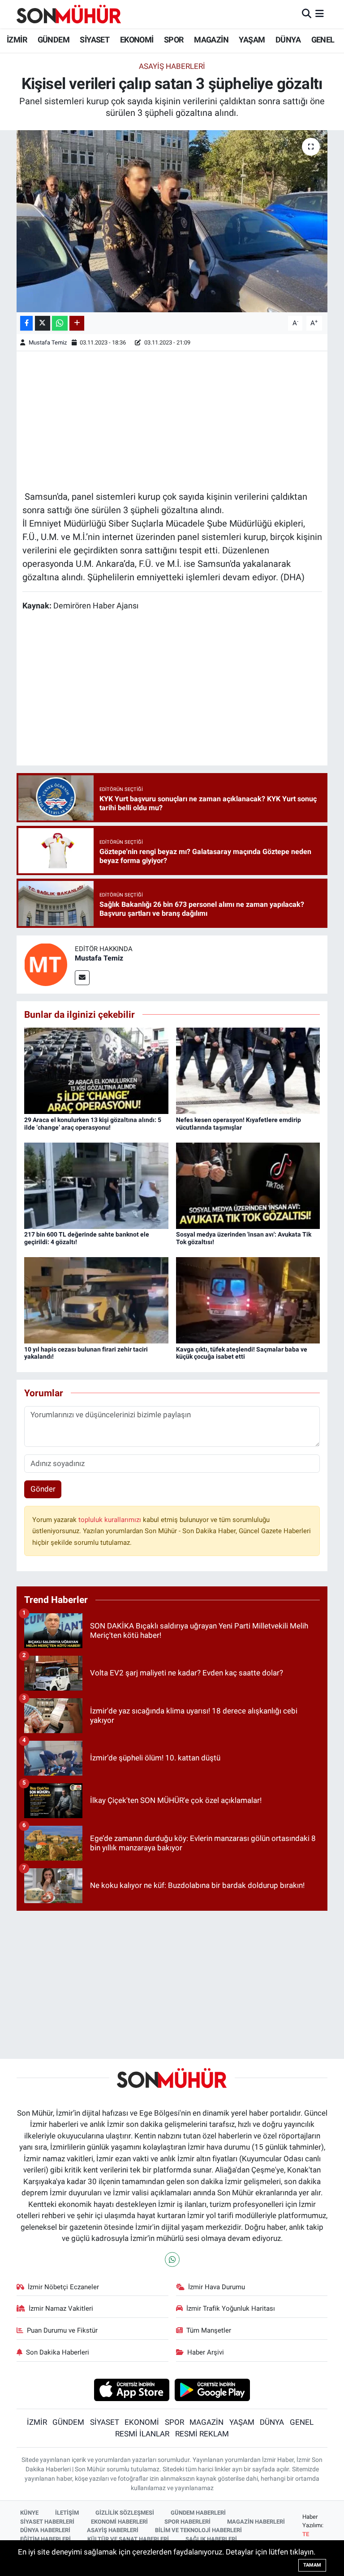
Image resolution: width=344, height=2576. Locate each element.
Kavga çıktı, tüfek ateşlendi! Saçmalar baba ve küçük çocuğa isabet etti (242, 1353)
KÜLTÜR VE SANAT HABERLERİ (128, 2539)
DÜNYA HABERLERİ (45, 2530)
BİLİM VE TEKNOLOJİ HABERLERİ (198, 2530)
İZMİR (17, 40)
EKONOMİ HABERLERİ (119, 2522)
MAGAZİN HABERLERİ (256, 2522)
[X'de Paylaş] (43, 323)
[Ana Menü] (320, 14)
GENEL (323, 40)
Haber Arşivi (206, 2352)
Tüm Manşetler (209, 2330)
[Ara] (307, 14)
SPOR (174, 40)
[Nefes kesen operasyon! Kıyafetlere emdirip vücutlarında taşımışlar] (248, 1070)
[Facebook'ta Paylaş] (26, 323)
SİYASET (95, 40)
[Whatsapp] (172, 2259)
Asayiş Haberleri (172, 66)
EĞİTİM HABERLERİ (45, 2539)
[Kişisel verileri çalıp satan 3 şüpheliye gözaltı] (172, 221)
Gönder (43, 1489)
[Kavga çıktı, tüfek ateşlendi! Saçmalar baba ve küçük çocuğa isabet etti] (248, 1300)
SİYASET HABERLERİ (47, 2522)
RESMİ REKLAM (202, 2434)
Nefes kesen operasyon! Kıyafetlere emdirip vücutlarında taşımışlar (239, 1124)
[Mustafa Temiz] (46, 964)
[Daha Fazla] (77, 323)
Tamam (312, 2565)
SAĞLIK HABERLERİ (211, 2539)
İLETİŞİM (67, 2513)
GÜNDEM (54, 40)
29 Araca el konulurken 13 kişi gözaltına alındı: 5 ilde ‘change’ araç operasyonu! (93, 1124)
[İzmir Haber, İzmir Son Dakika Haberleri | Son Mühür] (69, 14)
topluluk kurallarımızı (111, 1520)
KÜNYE (29, 2513)
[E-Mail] (82, 978)
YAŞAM (252, 40)
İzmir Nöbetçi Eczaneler (63, 2287)
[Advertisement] (172, 420)
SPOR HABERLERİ (187, 2522)
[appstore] (131, 2389)
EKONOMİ (137, 40)
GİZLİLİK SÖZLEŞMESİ (125, 2513)
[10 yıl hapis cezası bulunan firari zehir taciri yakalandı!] (96, 1300)
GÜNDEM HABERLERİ (198, 2513)
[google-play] (213, 2389)
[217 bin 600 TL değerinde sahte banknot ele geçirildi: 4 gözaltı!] (96, 1185)
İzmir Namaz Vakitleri (61, 2308)
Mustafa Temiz (48, 342)
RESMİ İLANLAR (142, 2434)
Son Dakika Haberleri (58, 2352)
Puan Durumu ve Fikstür (62, 2330)
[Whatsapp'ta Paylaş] (60, 323)
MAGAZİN (211, 40)
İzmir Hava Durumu (217, 2287)
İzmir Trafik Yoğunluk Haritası (231, 2308)
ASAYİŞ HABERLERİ (113, 2530)
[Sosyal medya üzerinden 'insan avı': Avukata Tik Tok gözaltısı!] (248, 1185)
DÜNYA (288, 40)
